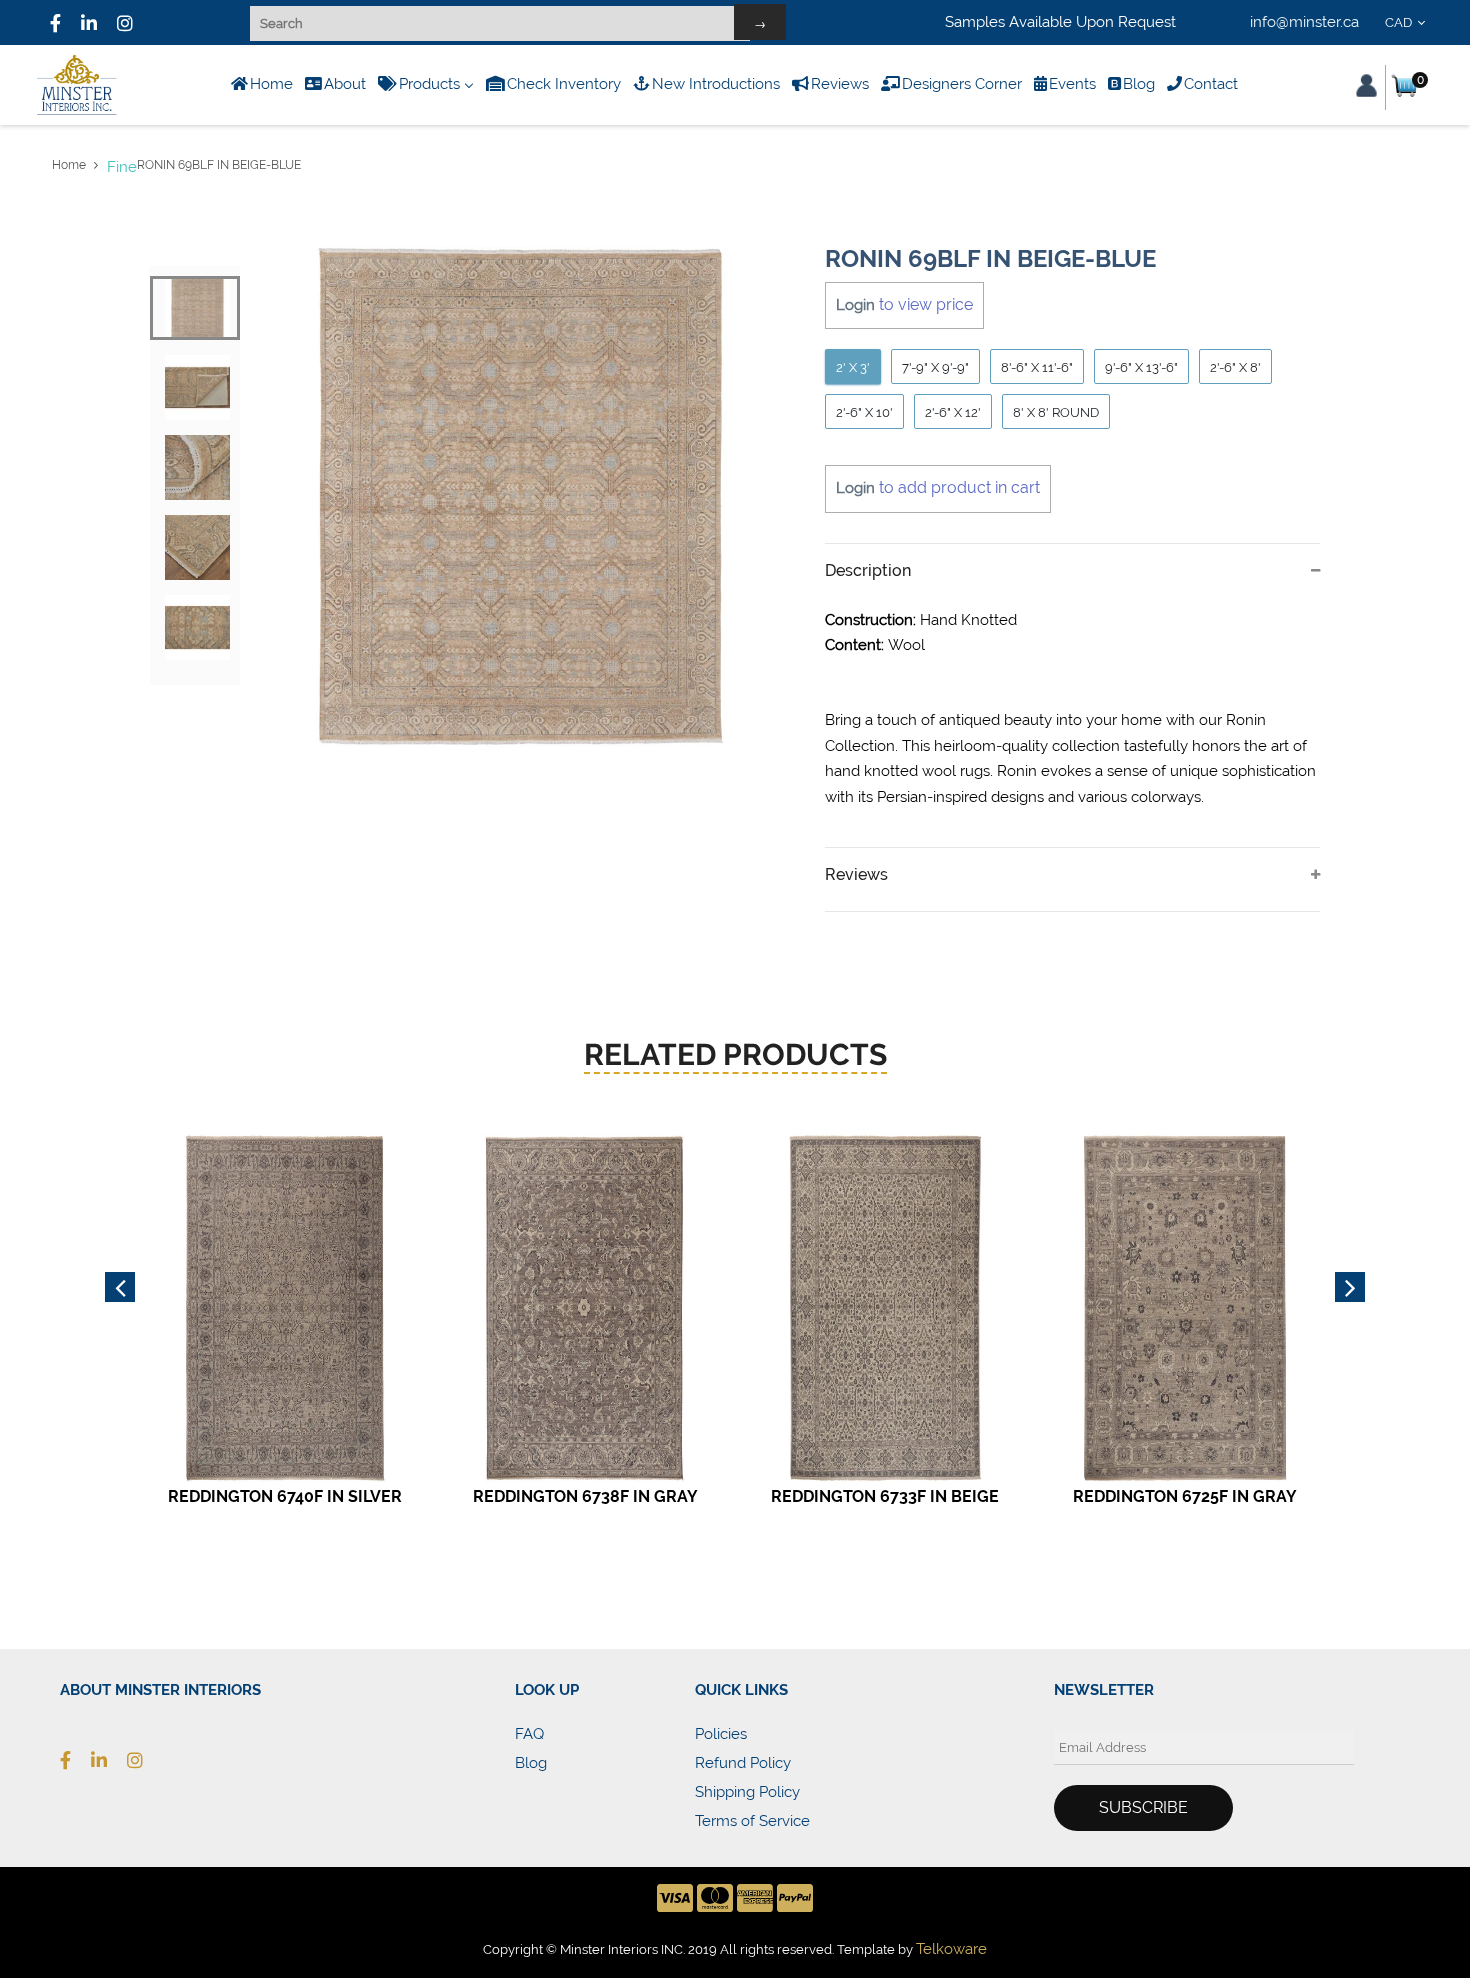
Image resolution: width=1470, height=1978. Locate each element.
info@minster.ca (1304, 22)
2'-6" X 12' (953, 412)
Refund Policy (743, 1763)
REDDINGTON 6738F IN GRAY (585, 1496)
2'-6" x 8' (1235, 367)
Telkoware (951, 1949)
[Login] (1366, 85)
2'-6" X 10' (864, 412)
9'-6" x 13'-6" (1141, 367)
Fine (122, 167)
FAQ (529, 1734)
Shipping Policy (747, 1792)
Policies (721, 1734)
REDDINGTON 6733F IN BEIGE (885, 1496)
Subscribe (1143, 1807)
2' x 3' (853, 367)
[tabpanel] (520, 496)
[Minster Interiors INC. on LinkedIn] (89, 23)
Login (855, 305)
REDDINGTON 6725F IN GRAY (1185, 1496)
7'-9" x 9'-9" (935, 367)
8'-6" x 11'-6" (1037, 367)
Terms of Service (752, 1821)
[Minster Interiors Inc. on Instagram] (145, 1760)
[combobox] (1408, 23)
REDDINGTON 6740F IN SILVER (285, 1496)
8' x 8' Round (1056, 412)
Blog (531, 1763)
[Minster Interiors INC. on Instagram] (125, 23)
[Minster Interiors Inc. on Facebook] (55, 23)
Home (69, 165)
